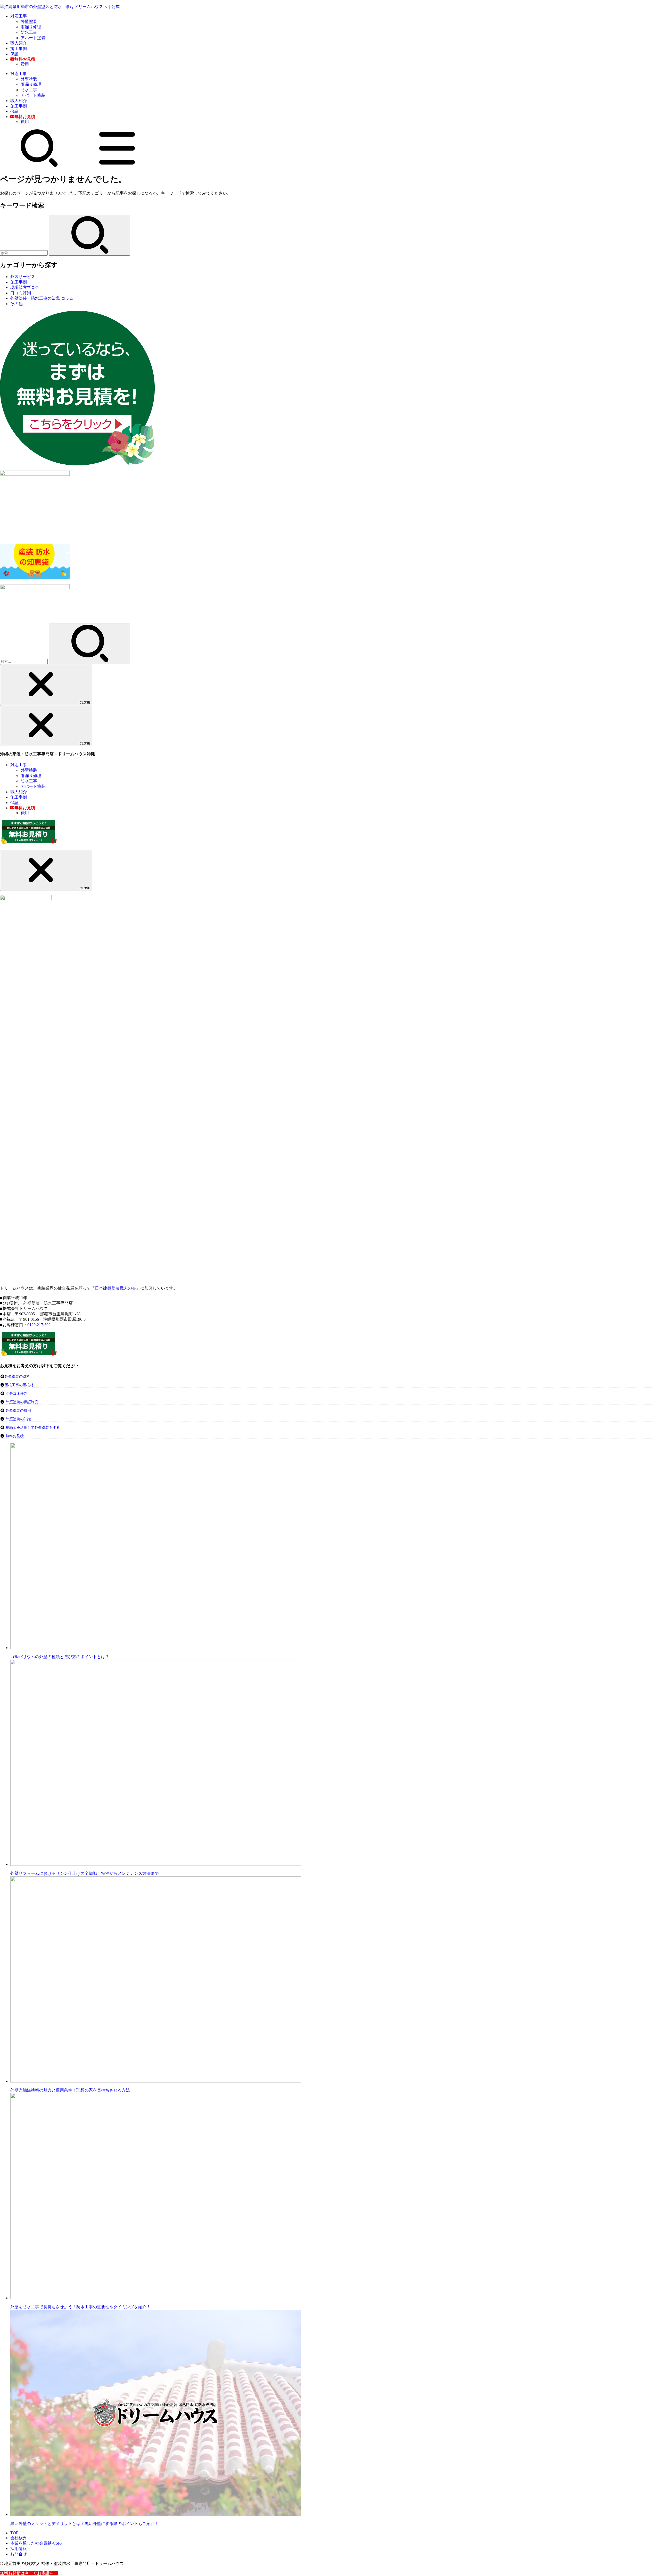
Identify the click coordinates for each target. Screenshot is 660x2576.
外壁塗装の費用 (18, 1411)
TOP (14, 2533)
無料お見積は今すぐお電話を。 (29, 2573)
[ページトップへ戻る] (60, 2574)
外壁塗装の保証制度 (22, 1402)
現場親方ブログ (25, 287)
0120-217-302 (39, 1325)
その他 (16, 304)
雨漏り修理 (31, 27)
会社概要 (19, 2538)
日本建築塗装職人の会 (115, 1288)
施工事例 (19, 49)
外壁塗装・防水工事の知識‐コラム (42, 298)
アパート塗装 (33, 38)
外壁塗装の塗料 (17, 1377)
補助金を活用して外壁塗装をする (33, 1428)
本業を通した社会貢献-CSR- (36, 2543)
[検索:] (24, 253)
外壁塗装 (29, 22)
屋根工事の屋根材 (19, 1385)
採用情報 (19, 2549)
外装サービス (23, 277)
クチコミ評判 (16, 1394)
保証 (14, 54)
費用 (25, 64)
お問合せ (19, 2554)
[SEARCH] (39, 166)
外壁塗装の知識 (18, 1419)
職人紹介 (19, 43)
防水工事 (29, 32)
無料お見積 (15, 1436)
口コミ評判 (21, 293)
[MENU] (117, 166)
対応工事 (19, 16)
